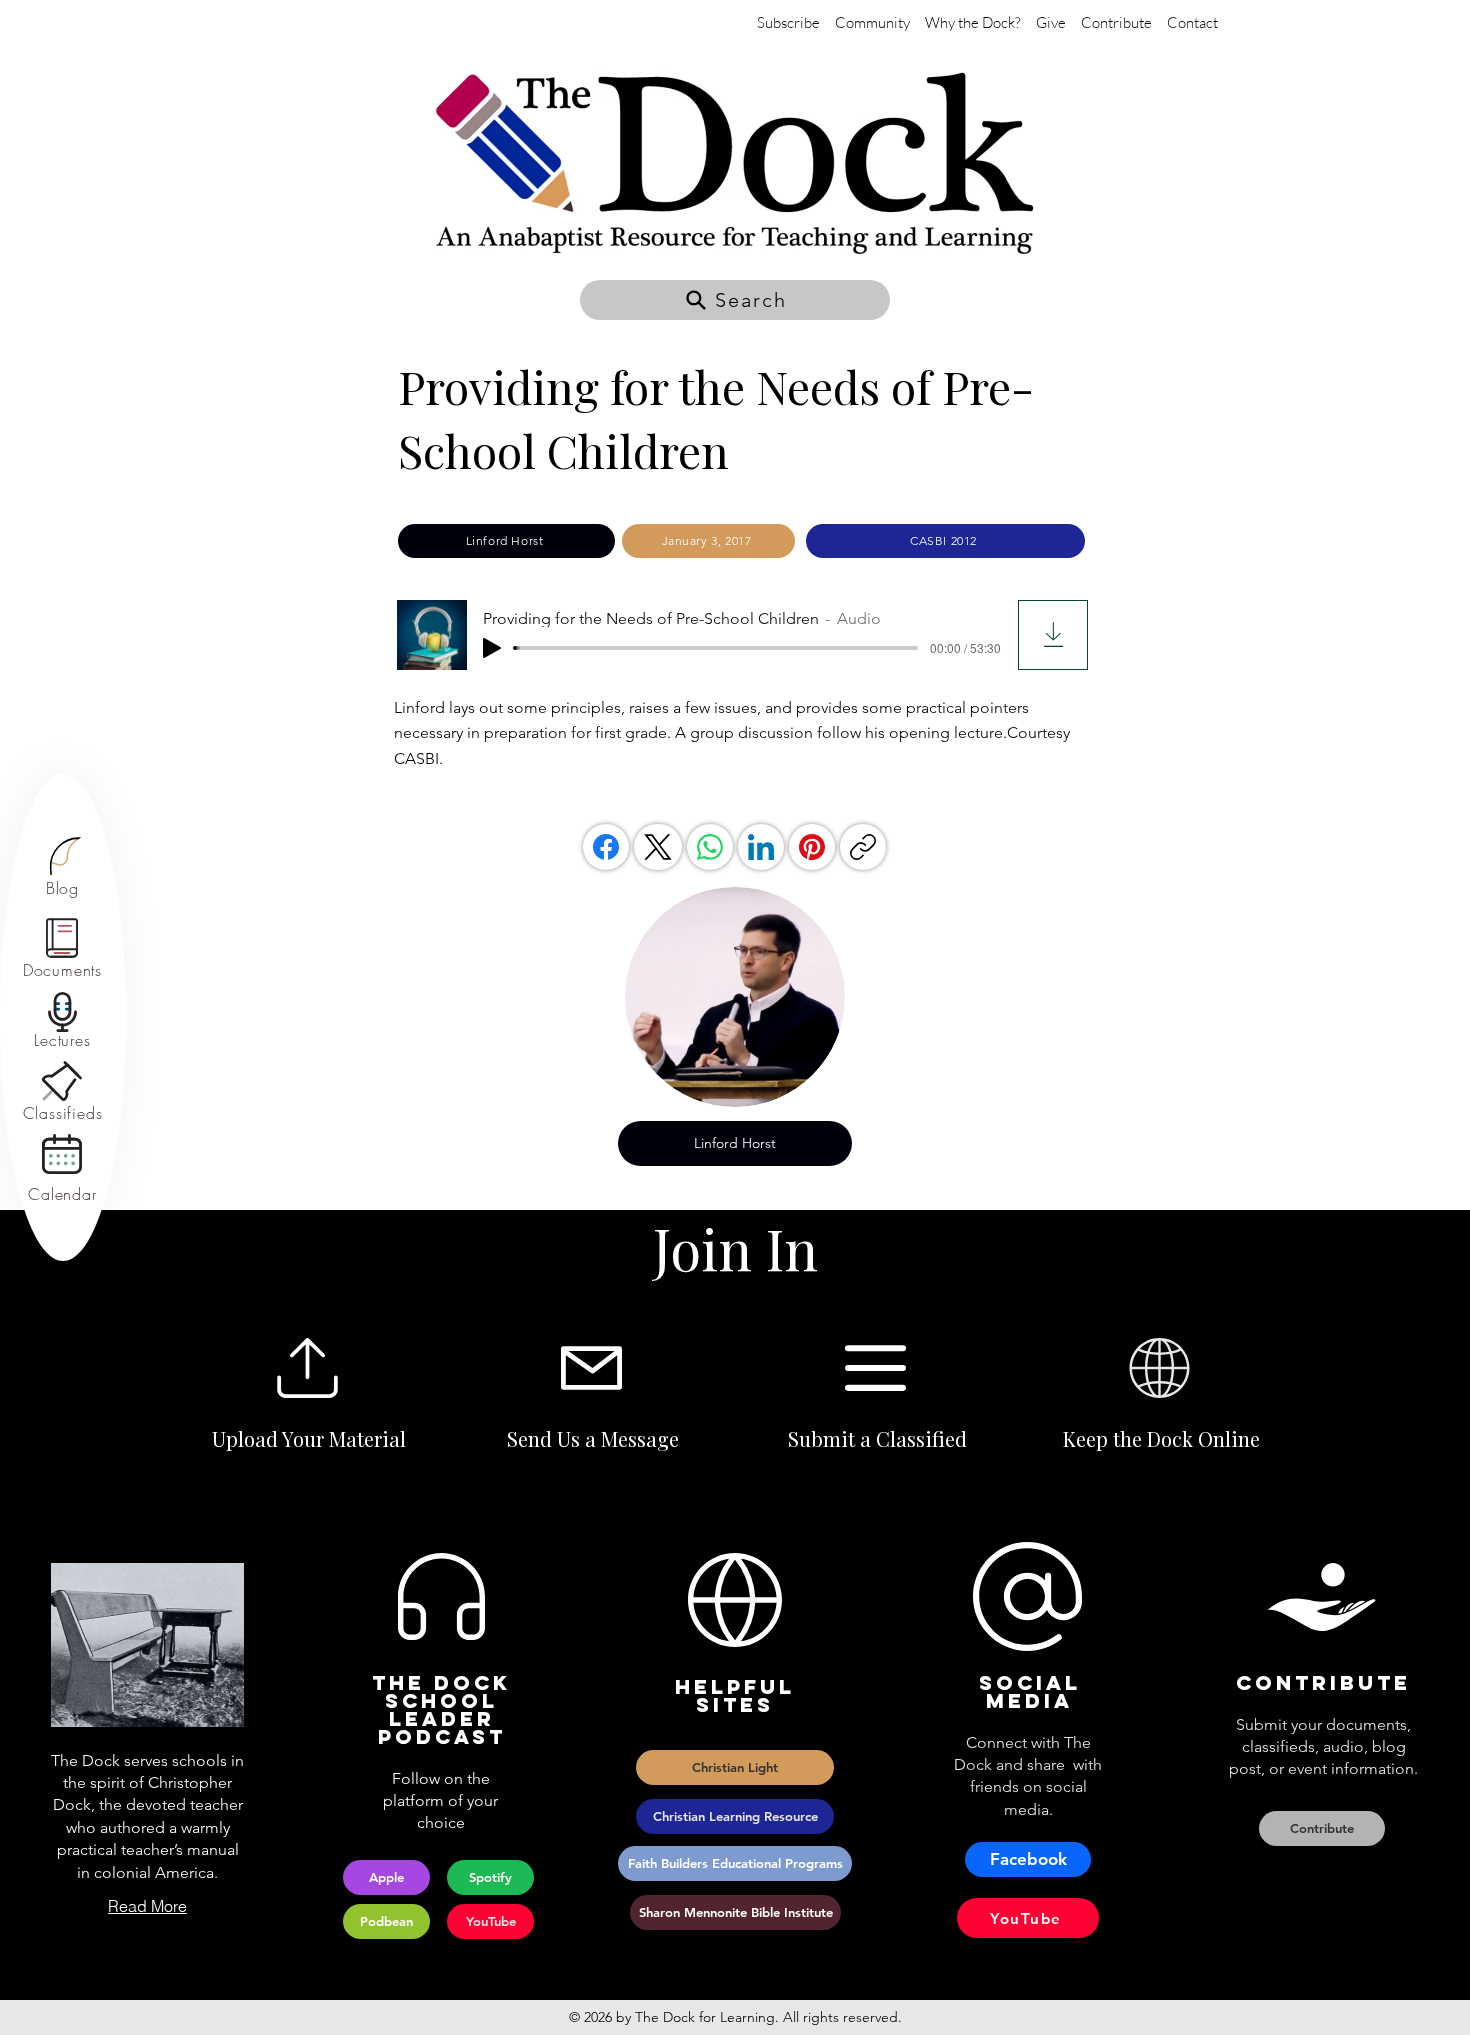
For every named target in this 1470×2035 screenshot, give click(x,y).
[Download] (1053, 635)
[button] (735, 300)
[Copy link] (863, 847)
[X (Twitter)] (658, 847)
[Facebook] (606, 847)
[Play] (492, 648)
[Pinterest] (812, 847)
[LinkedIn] (761, 847)
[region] (62, 867)
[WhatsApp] (710, 847)
